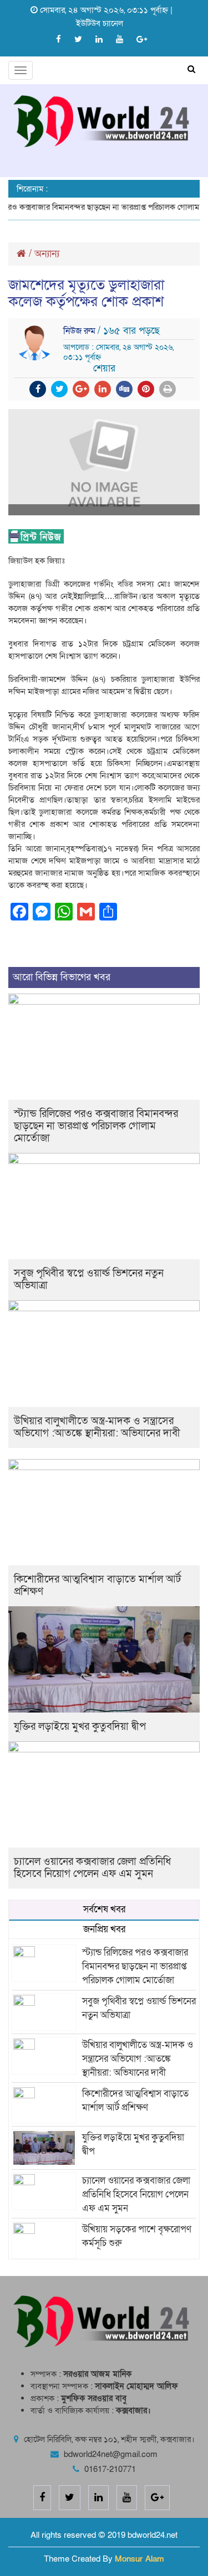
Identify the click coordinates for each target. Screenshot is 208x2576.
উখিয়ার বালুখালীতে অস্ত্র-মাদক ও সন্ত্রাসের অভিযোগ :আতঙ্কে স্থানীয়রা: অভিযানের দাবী (97, 1427)
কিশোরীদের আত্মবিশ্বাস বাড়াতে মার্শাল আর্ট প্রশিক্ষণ (97, 1586)
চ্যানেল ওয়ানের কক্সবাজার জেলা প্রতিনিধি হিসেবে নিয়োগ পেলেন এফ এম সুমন (92, 1868)
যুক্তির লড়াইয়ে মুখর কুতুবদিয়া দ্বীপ (80, 1727)
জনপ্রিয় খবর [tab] (104, 1929)
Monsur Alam (139, 2559)
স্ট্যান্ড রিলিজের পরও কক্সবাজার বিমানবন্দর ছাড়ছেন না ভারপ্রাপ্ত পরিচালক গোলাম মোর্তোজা (96, 1126)
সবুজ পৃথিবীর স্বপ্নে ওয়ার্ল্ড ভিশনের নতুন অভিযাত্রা (89, 1279)
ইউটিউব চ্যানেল (100, 23)
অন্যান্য (47, 254)
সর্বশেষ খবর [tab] (104, 1909)
